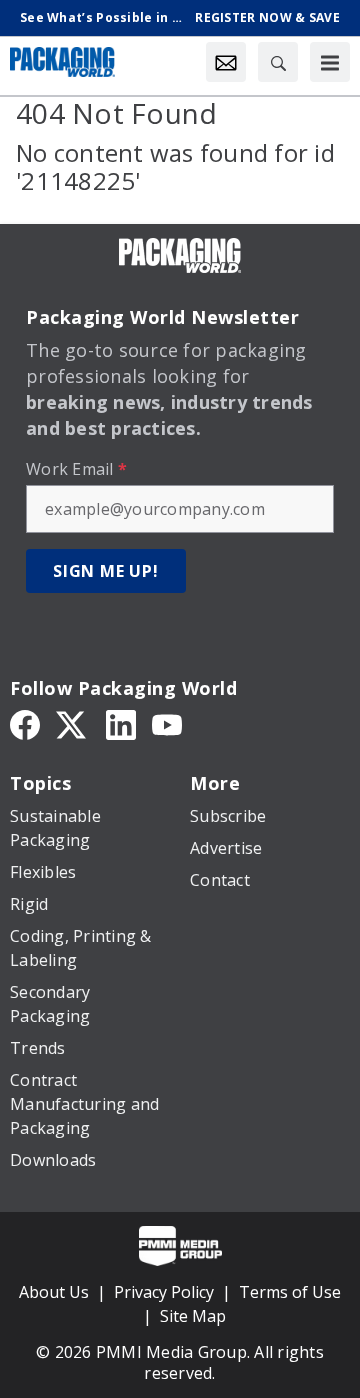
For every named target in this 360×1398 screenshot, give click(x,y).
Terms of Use (290, 1292)
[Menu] (330, 62)
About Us (54, 1292)
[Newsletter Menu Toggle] (226, 62)
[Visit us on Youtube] (167, 724)
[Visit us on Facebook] (25, 724)
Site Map (193, 1316)
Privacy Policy (164, 1292)
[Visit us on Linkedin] (121, 724)
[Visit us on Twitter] (73, 724)
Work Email (76, 469)
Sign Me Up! (106, 571)
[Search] (278, 62)
